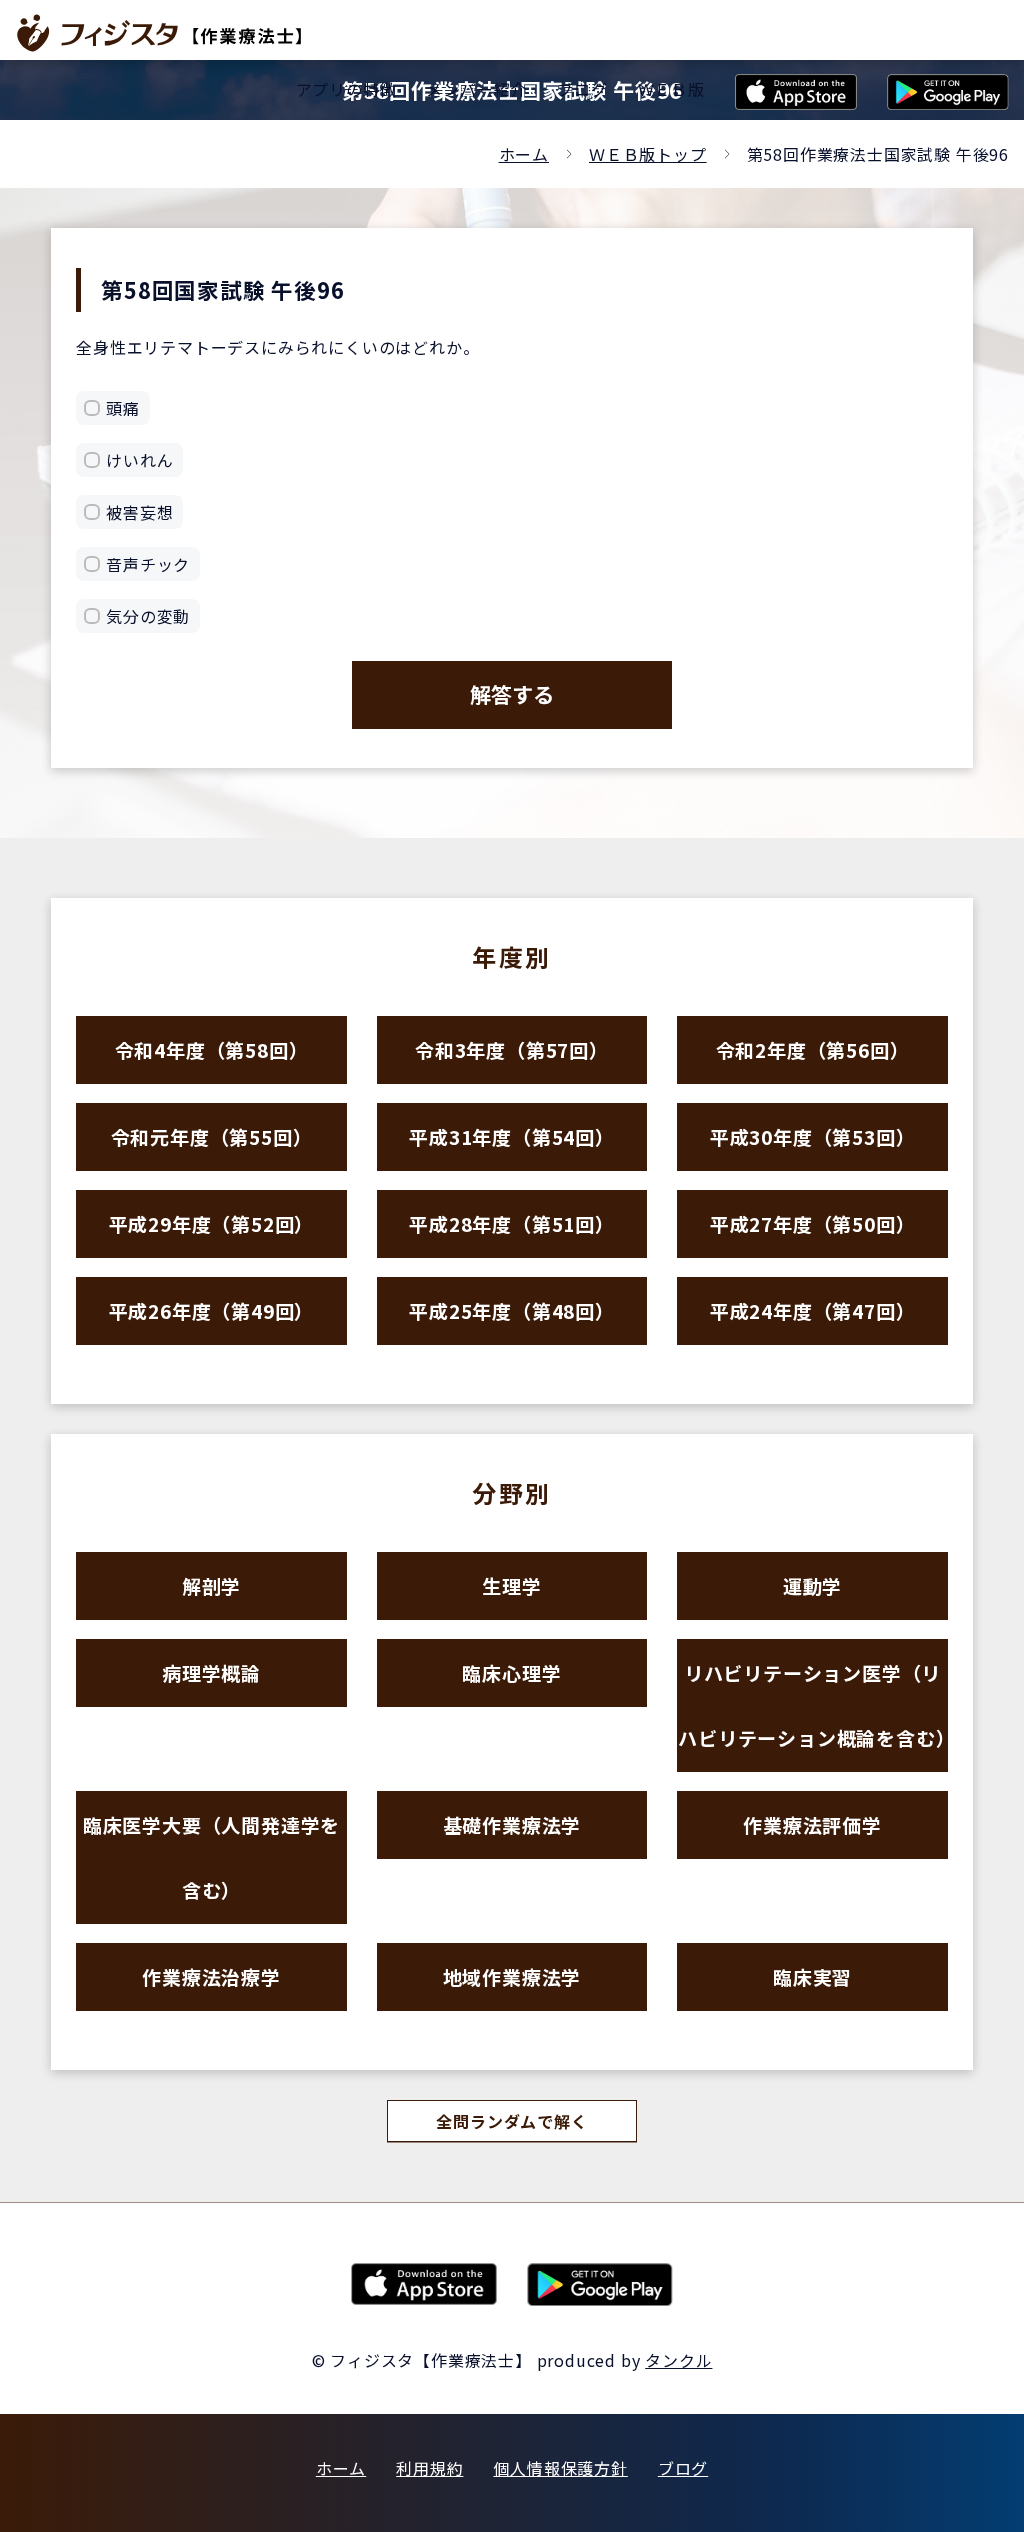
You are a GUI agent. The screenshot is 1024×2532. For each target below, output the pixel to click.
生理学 (511, 1585)
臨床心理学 (511, 1672)
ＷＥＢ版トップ (648, 154)
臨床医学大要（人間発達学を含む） (211, 1857)
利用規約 (429, 2468)
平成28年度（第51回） (512, 1223)
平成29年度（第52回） (212, 1223)
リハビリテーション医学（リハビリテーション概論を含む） (813, 1705)
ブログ (683, 2468)
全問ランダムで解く (511, 2121)
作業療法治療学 (211, 1976)
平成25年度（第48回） (512, 1310)
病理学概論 (211, 1672)
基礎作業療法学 (512, 1824)
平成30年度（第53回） (813, 1136)
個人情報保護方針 (560, 2468)
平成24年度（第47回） (813, 1310)
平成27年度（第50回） (813, 1223)
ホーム (524, 154)
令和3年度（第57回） (512, 1049)
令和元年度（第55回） (212, 1136)
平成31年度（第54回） (512, 1136)
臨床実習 (812, 1976)
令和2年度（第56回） (813, 1049)
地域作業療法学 (512, 1976)
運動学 (812, 1585)
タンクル (678, 2360)
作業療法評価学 (812, 1824)
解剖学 (211, 1585)
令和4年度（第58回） (212, 1049)
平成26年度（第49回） (212, 1310)
